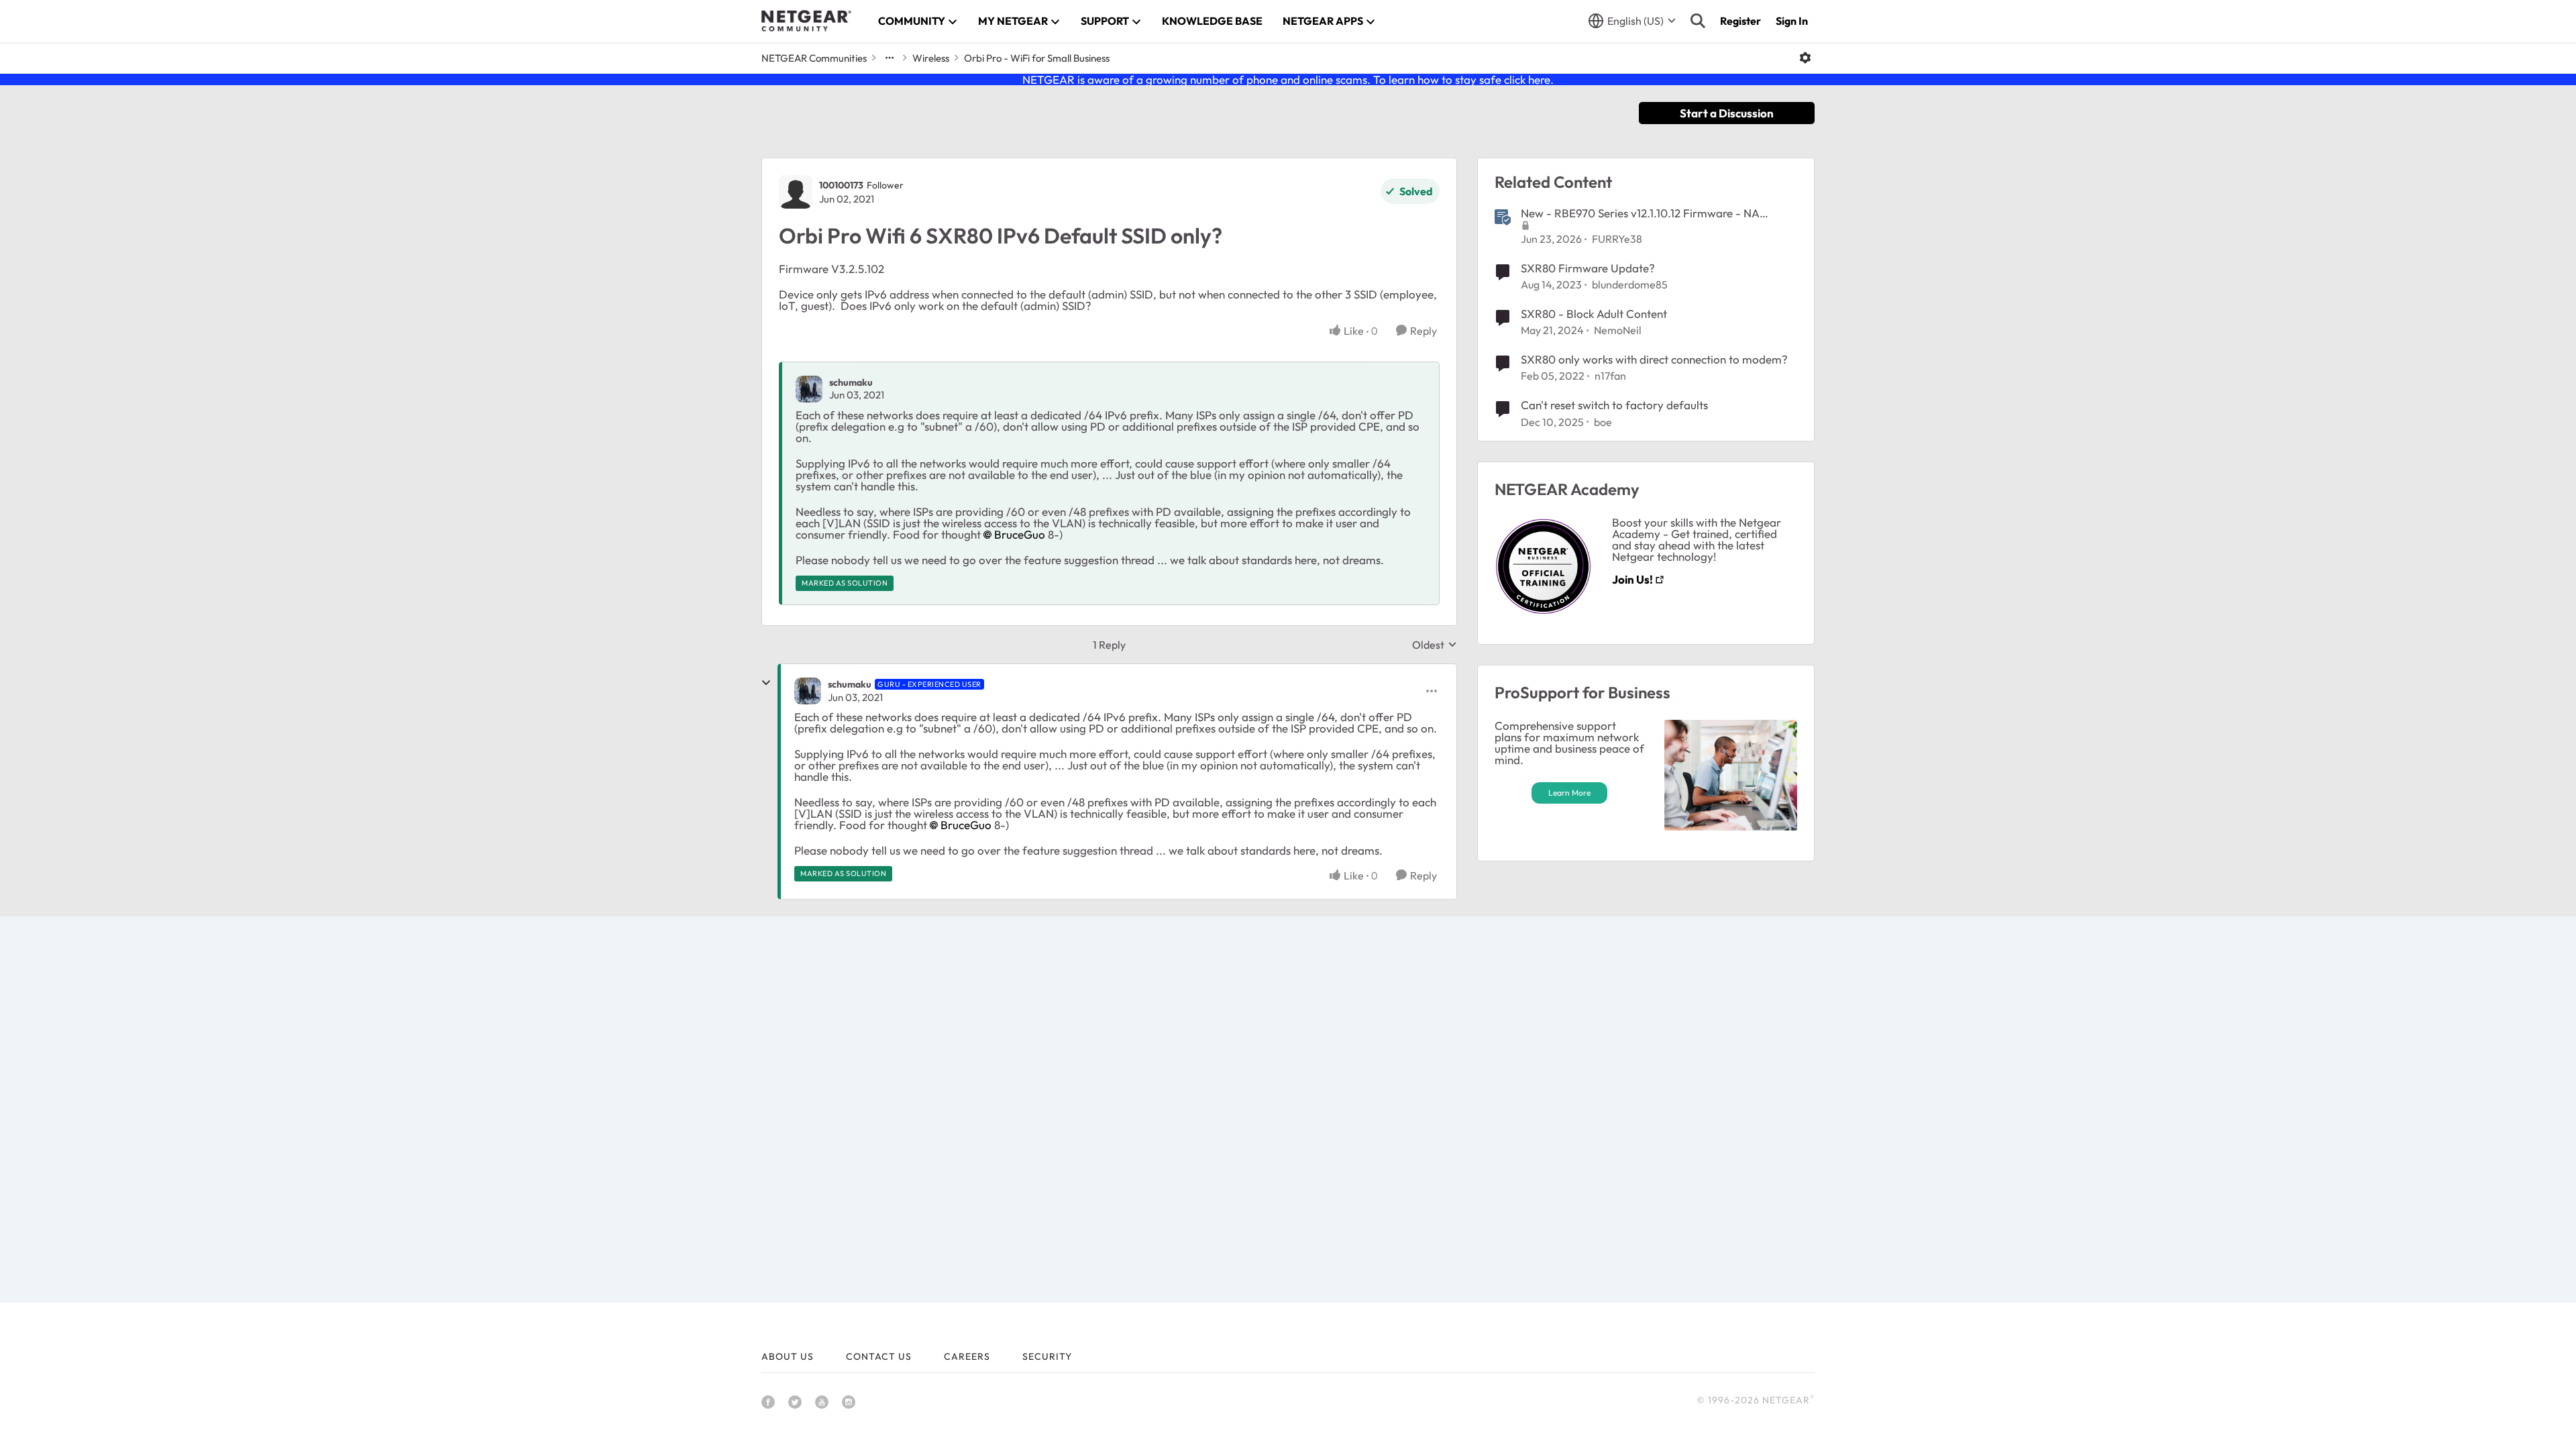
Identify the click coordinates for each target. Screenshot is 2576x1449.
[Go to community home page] (806, 21)
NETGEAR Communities (814, 58)
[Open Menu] (1805, 58)
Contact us (879, 1356)
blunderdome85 (1630, 284)
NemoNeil (1618, 330)
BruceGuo (1020, 534)
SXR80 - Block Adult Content (1594, 314)
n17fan (1610, 376)
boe (1603, 422)
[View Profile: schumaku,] (809, 389)
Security (1047, 1356)
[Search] (1698, 21)
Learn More (1569, 793)
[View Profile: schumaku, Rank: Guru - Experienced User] (808, 691)
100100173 (841, 185)
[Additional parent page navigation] (890, 58)
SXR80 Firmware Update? (1588, 268)
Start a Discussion (1727, 113)
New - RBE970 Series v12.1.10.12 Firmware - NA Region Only (1640, 213)
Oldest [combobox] (1435, 645)
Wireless (931, 58)
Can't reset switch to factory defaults (1614, 405)
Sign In (1792, 21)
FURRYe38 (1617, 239)
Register (1740, 21)
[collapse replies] (766, 683)
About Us (788, 1356)
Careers (967, 1356)
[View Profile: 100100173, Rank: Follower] (796, 192)
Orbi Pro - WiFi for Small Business (1037, 58)
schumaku (851, 382)
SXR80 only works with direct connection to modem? (1654, 359)
